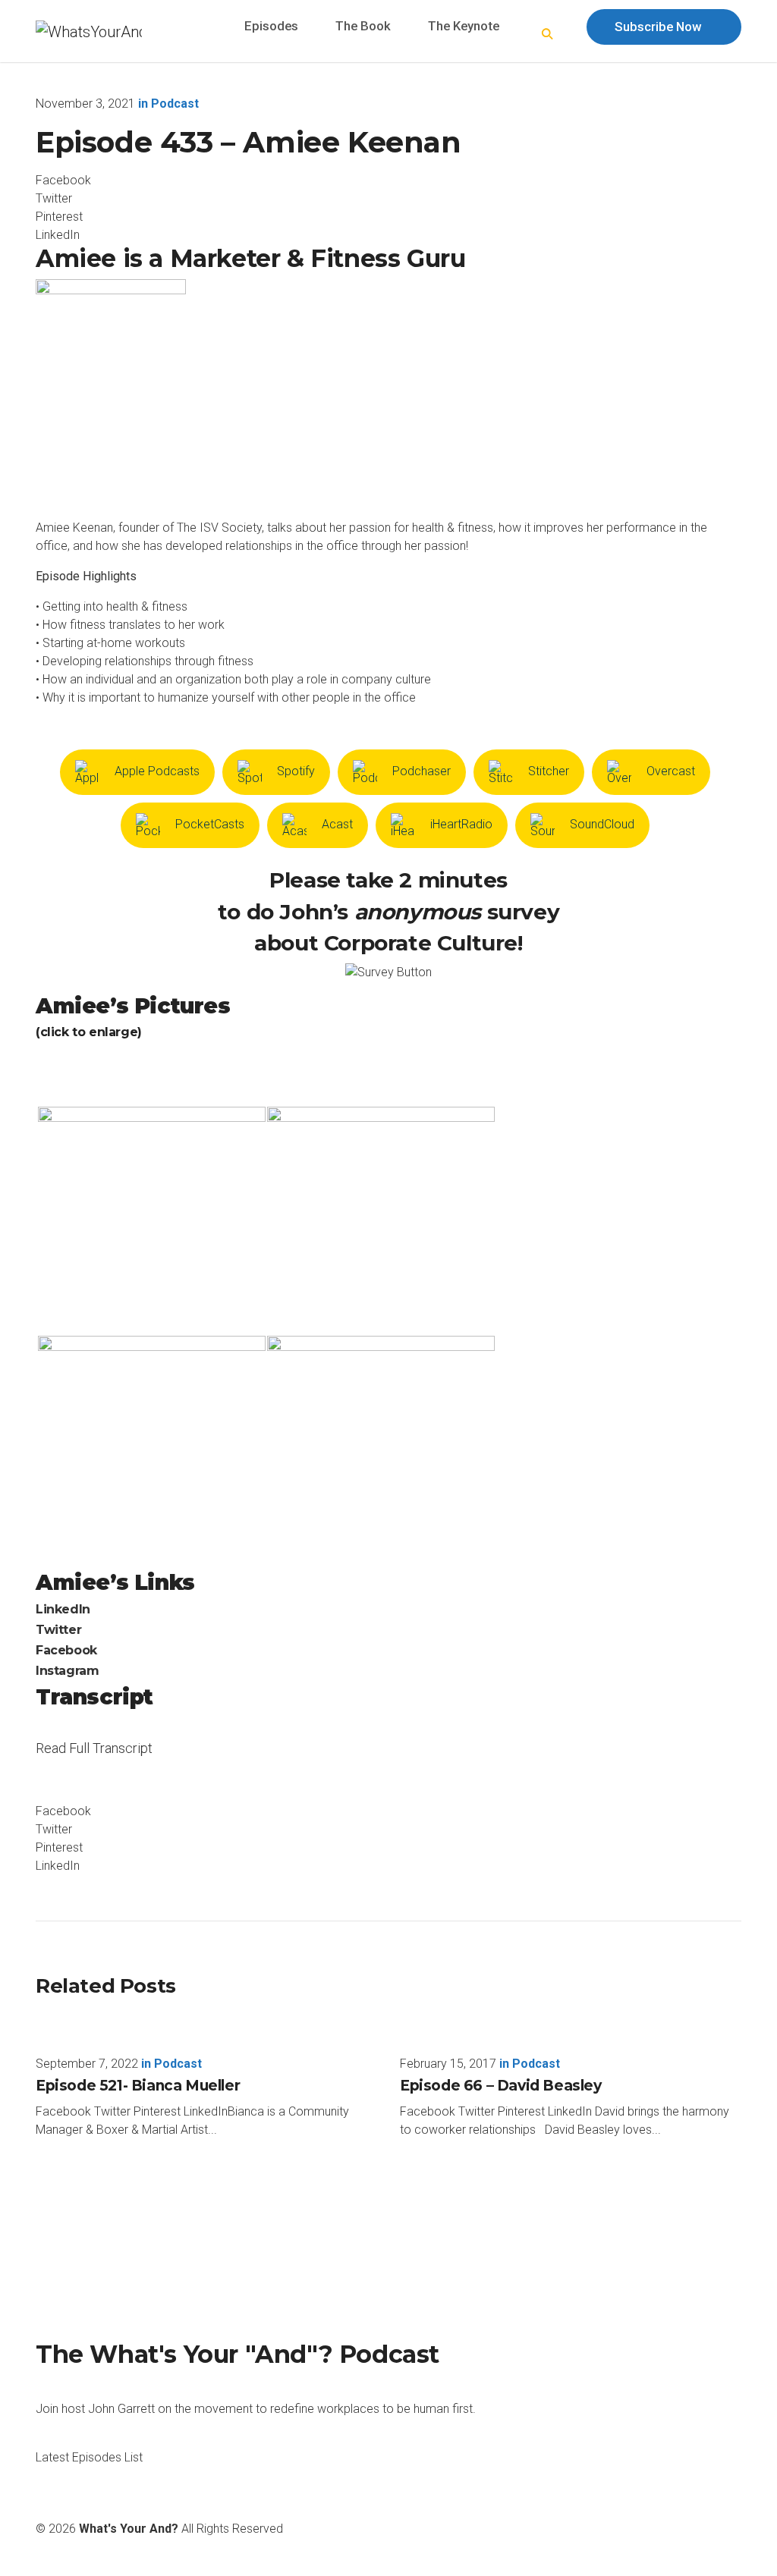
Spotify (296, 771)
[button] (548, 35)
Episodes (271, 26)
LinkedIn (63, 1609)
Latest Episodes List (89, 2457)
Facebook (66, 1650)
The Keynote (464, 26)
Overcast (671, 771)
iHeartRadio (461, 824)
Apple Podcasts (157, 771)
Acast (337, 824)
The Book (363, 26)
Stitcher (549, 771)
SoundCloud (602, 824)
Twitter (58, 1630)
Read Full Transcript (94, 1758)
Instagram (67, 1671)
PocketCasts (210, 824)
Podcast (175, 104)
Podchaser (422, 771)
